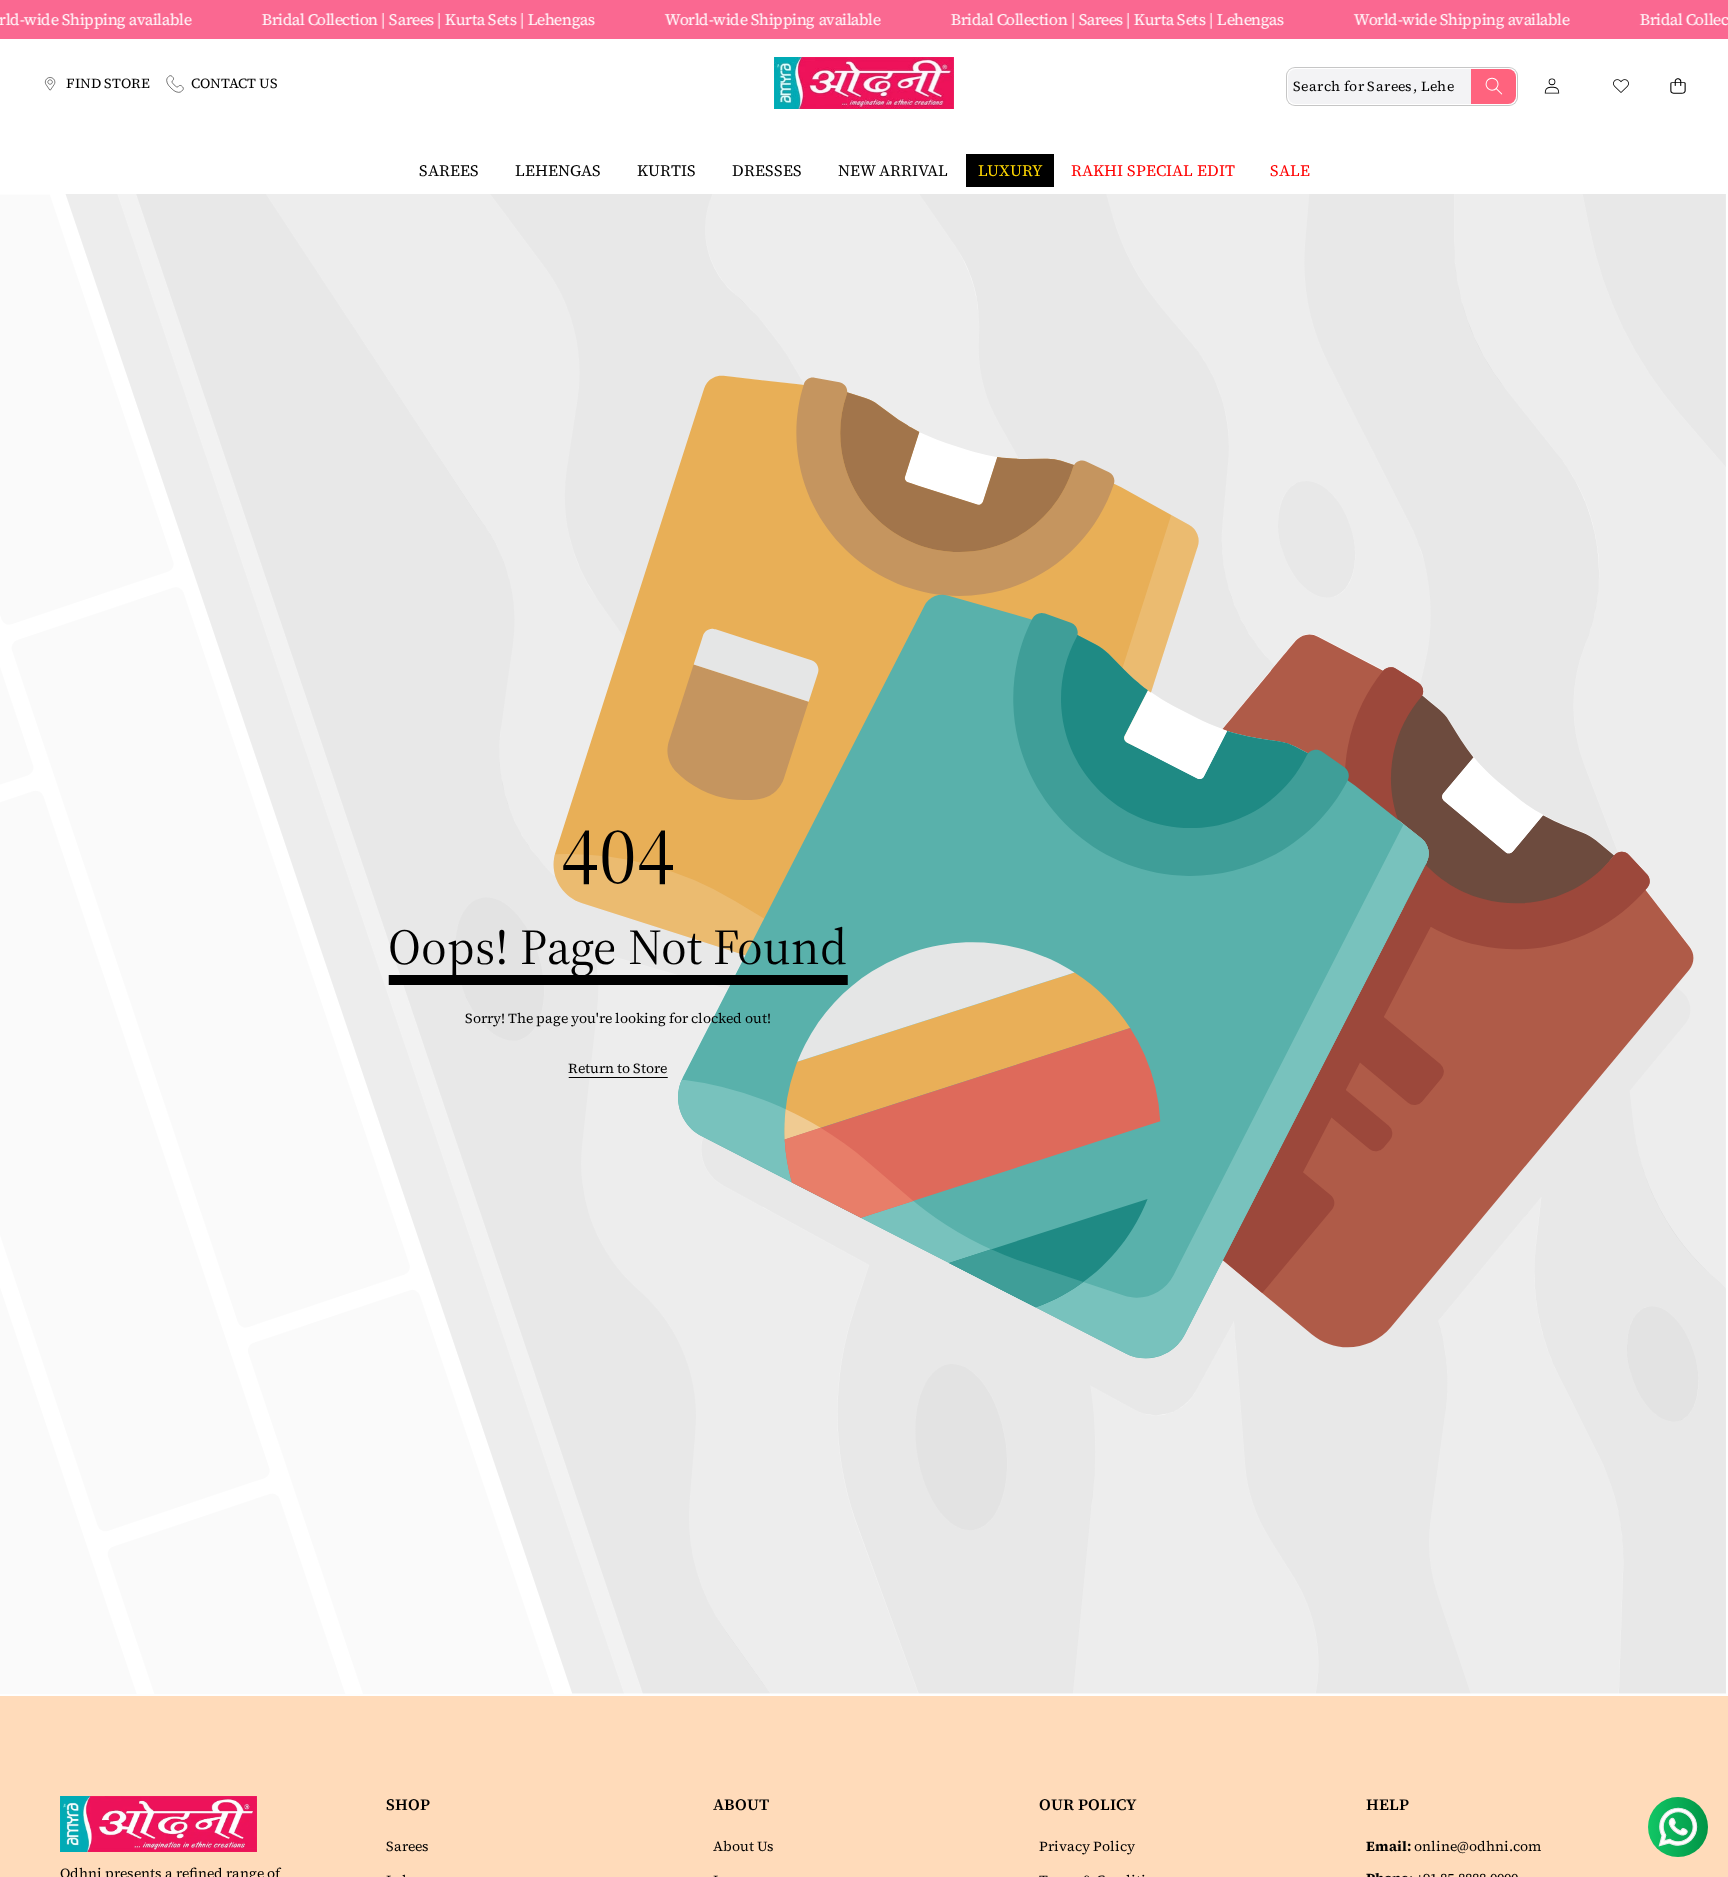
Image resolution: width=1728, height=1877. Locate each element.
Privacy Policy (1087, 1846)
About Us (743, 1846)
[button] (1677, 86)
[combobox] (1402, 86)
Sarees (407, 1846)
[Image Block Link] (166, 1824)
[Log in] (1551, 86)
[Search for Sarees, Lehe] (1493, 86)
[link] (617, 1069)
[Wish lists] (1620, 86)
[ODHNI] (864, 86)
